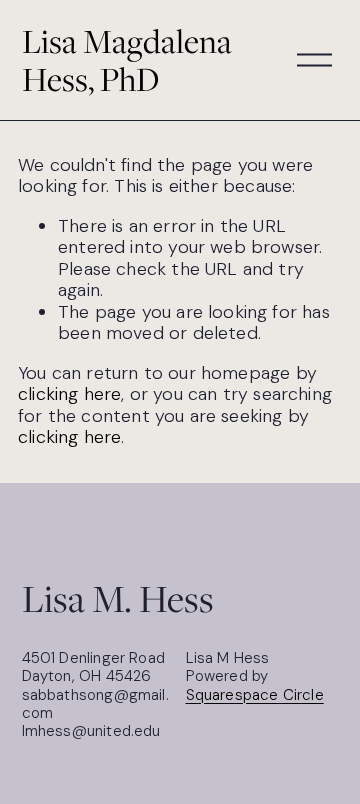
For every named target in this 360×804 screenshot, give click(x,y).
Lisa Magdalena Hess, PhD (127, 60)
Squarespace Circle (255, 695)
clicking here (69, 394)
